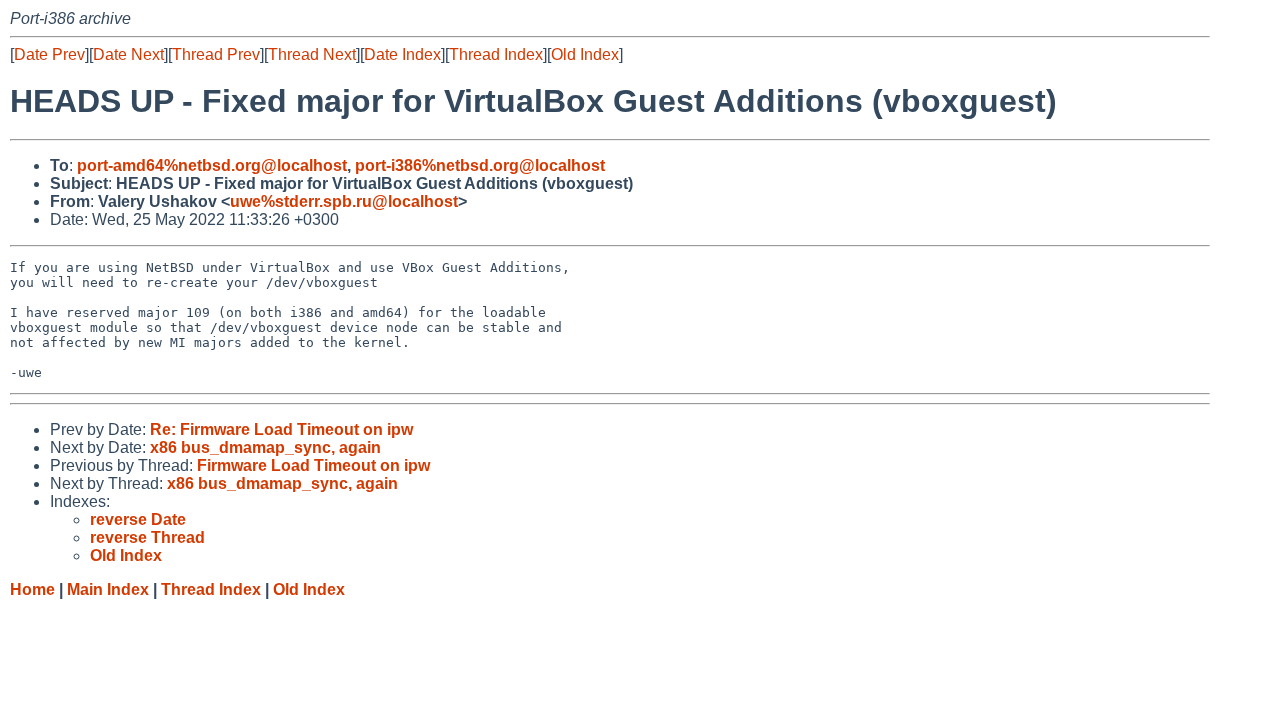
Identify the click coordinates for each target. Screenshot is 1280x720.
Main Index (108, 589)
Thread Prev (216, 54)
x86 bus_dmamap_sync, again (265, 447)
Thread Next (312, 54)
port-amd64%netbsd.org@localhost (212, 165)
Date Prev (49, 54)
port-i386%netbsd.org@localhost (480, 165)
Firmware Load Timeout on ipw (313, 465)
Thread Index (496, 54)
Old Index (585, 54)
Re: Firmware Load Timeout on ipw (281, 429)
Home (32, 589)
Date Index (402, 54)
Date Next (128, 54)
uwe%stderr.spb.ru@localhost (344, 201)
